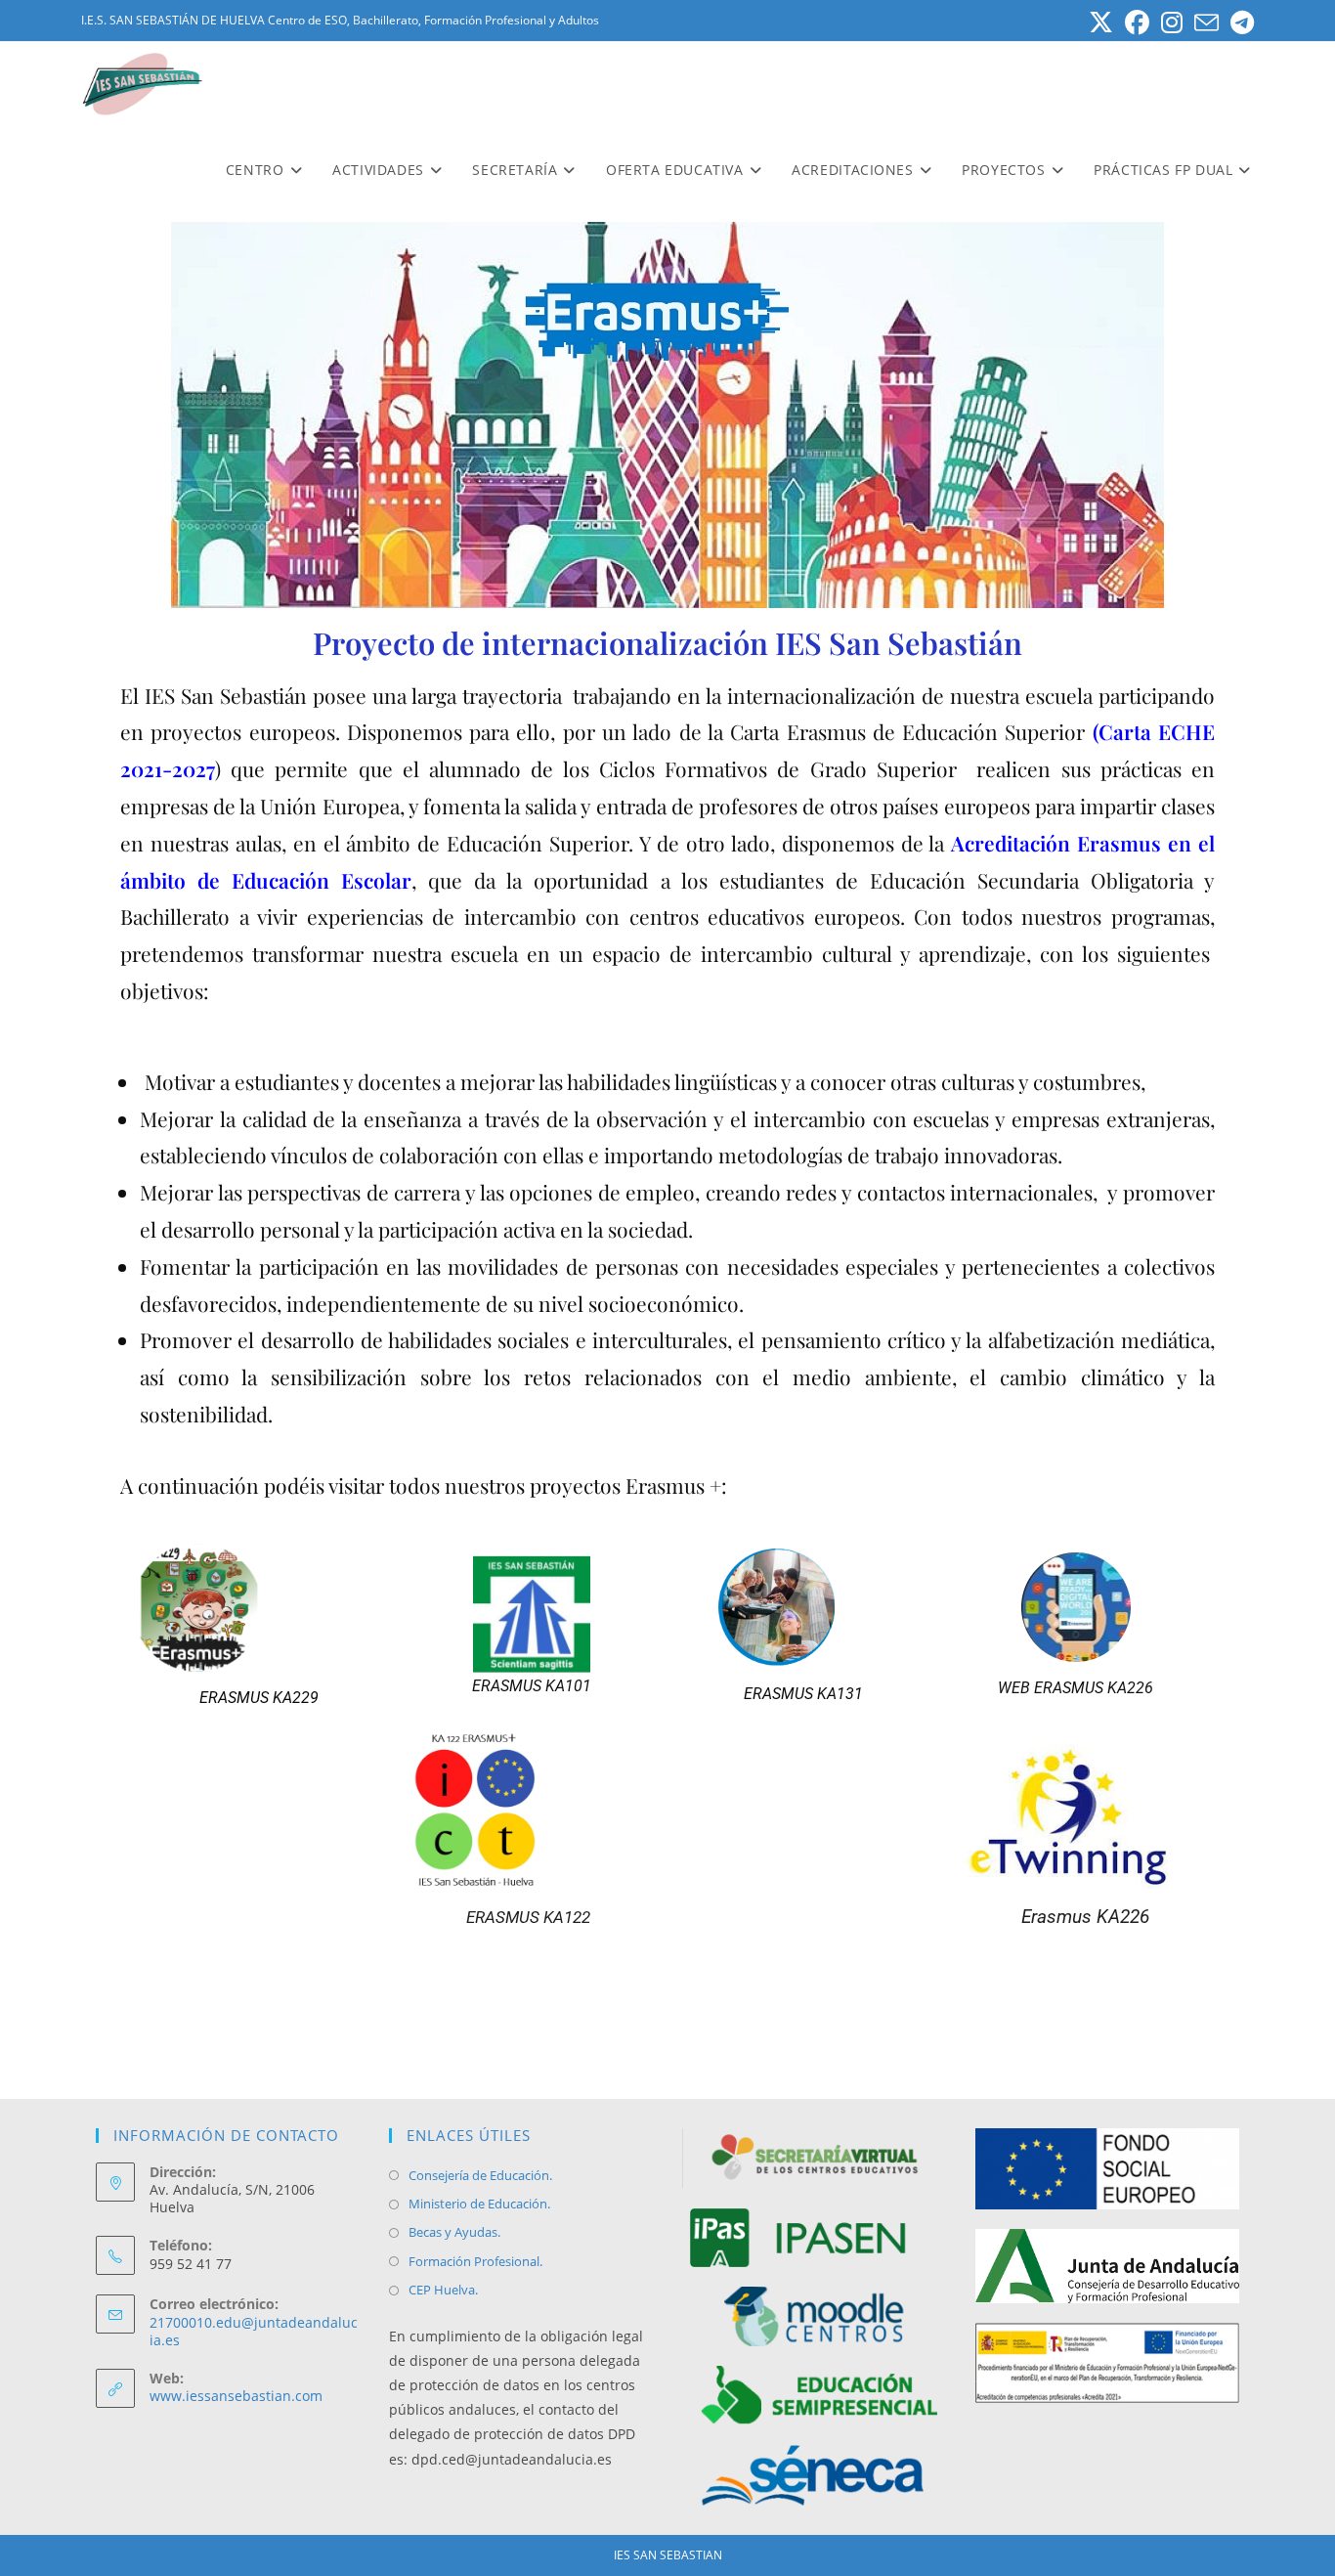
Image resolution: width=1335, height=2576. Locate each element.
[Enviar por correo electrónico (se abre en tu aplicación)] (1206, 23)
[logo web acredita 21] (1107, 2361)
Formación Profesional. (475, 2261)
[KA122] (528, 1813)
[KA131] (804, 1610)
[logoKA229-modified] (259, 1611)
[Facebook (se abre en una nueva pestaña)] (1137, 23)
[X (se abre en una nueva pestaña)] (1101, 23)
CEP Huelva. (443, 2290)
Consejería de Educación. (480, 2175)
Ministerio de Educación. (479, 2204)
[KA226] (1076, 1610)
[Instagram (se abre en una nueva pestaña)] (1172, 23)
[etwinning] (1085, 1812)
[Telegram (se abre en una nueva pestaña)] (1239, 23)
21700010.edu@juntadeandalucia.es (254, 2331)
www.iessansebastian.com (236, 2396)
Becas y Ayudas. (454, 2232)
